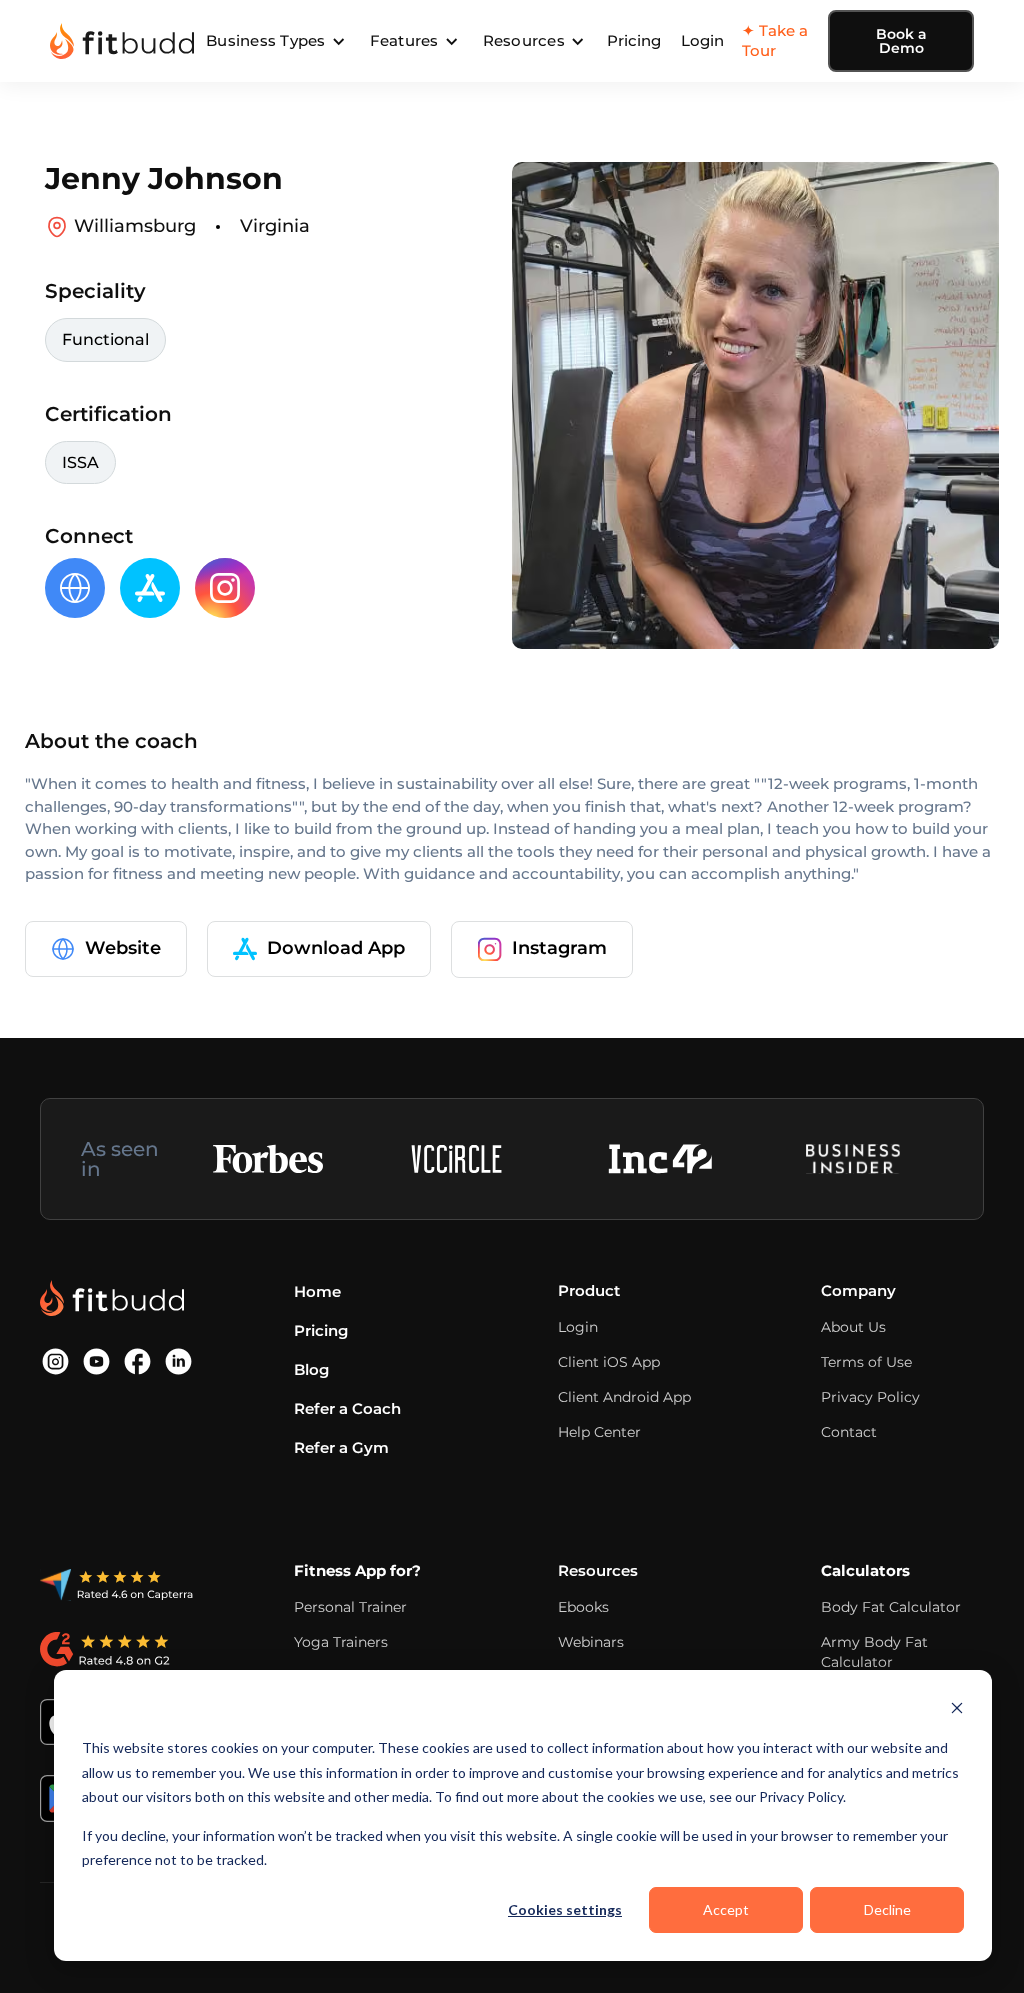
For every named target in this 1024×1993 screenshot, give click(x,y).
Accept (726, 1909)
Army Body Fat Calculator (874, 1652)
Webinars (591, 1642)
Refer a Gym (341, 1447)
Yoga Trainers (341, 1642)
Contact (849, 1432)
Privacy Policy (870, 1397)
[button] (276, 41)
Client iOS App (609, 1362)
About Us (853, 1327)
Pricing (634, 40)
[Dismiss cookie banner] (957, 1710)
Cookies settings (565, 1909)
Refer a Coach (347, 1408)
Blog (311, 1369)
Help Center (599, 1432)
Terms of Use (866, 1362)
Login (702, 40)
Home (317, 1291)
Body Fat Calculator (891, 1607)
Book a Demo (901, 41)
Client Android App (624, 1397)
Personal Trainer (350, 1607)
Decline (887, 1909)
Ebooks (583, 1607)
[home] (122, 41)
